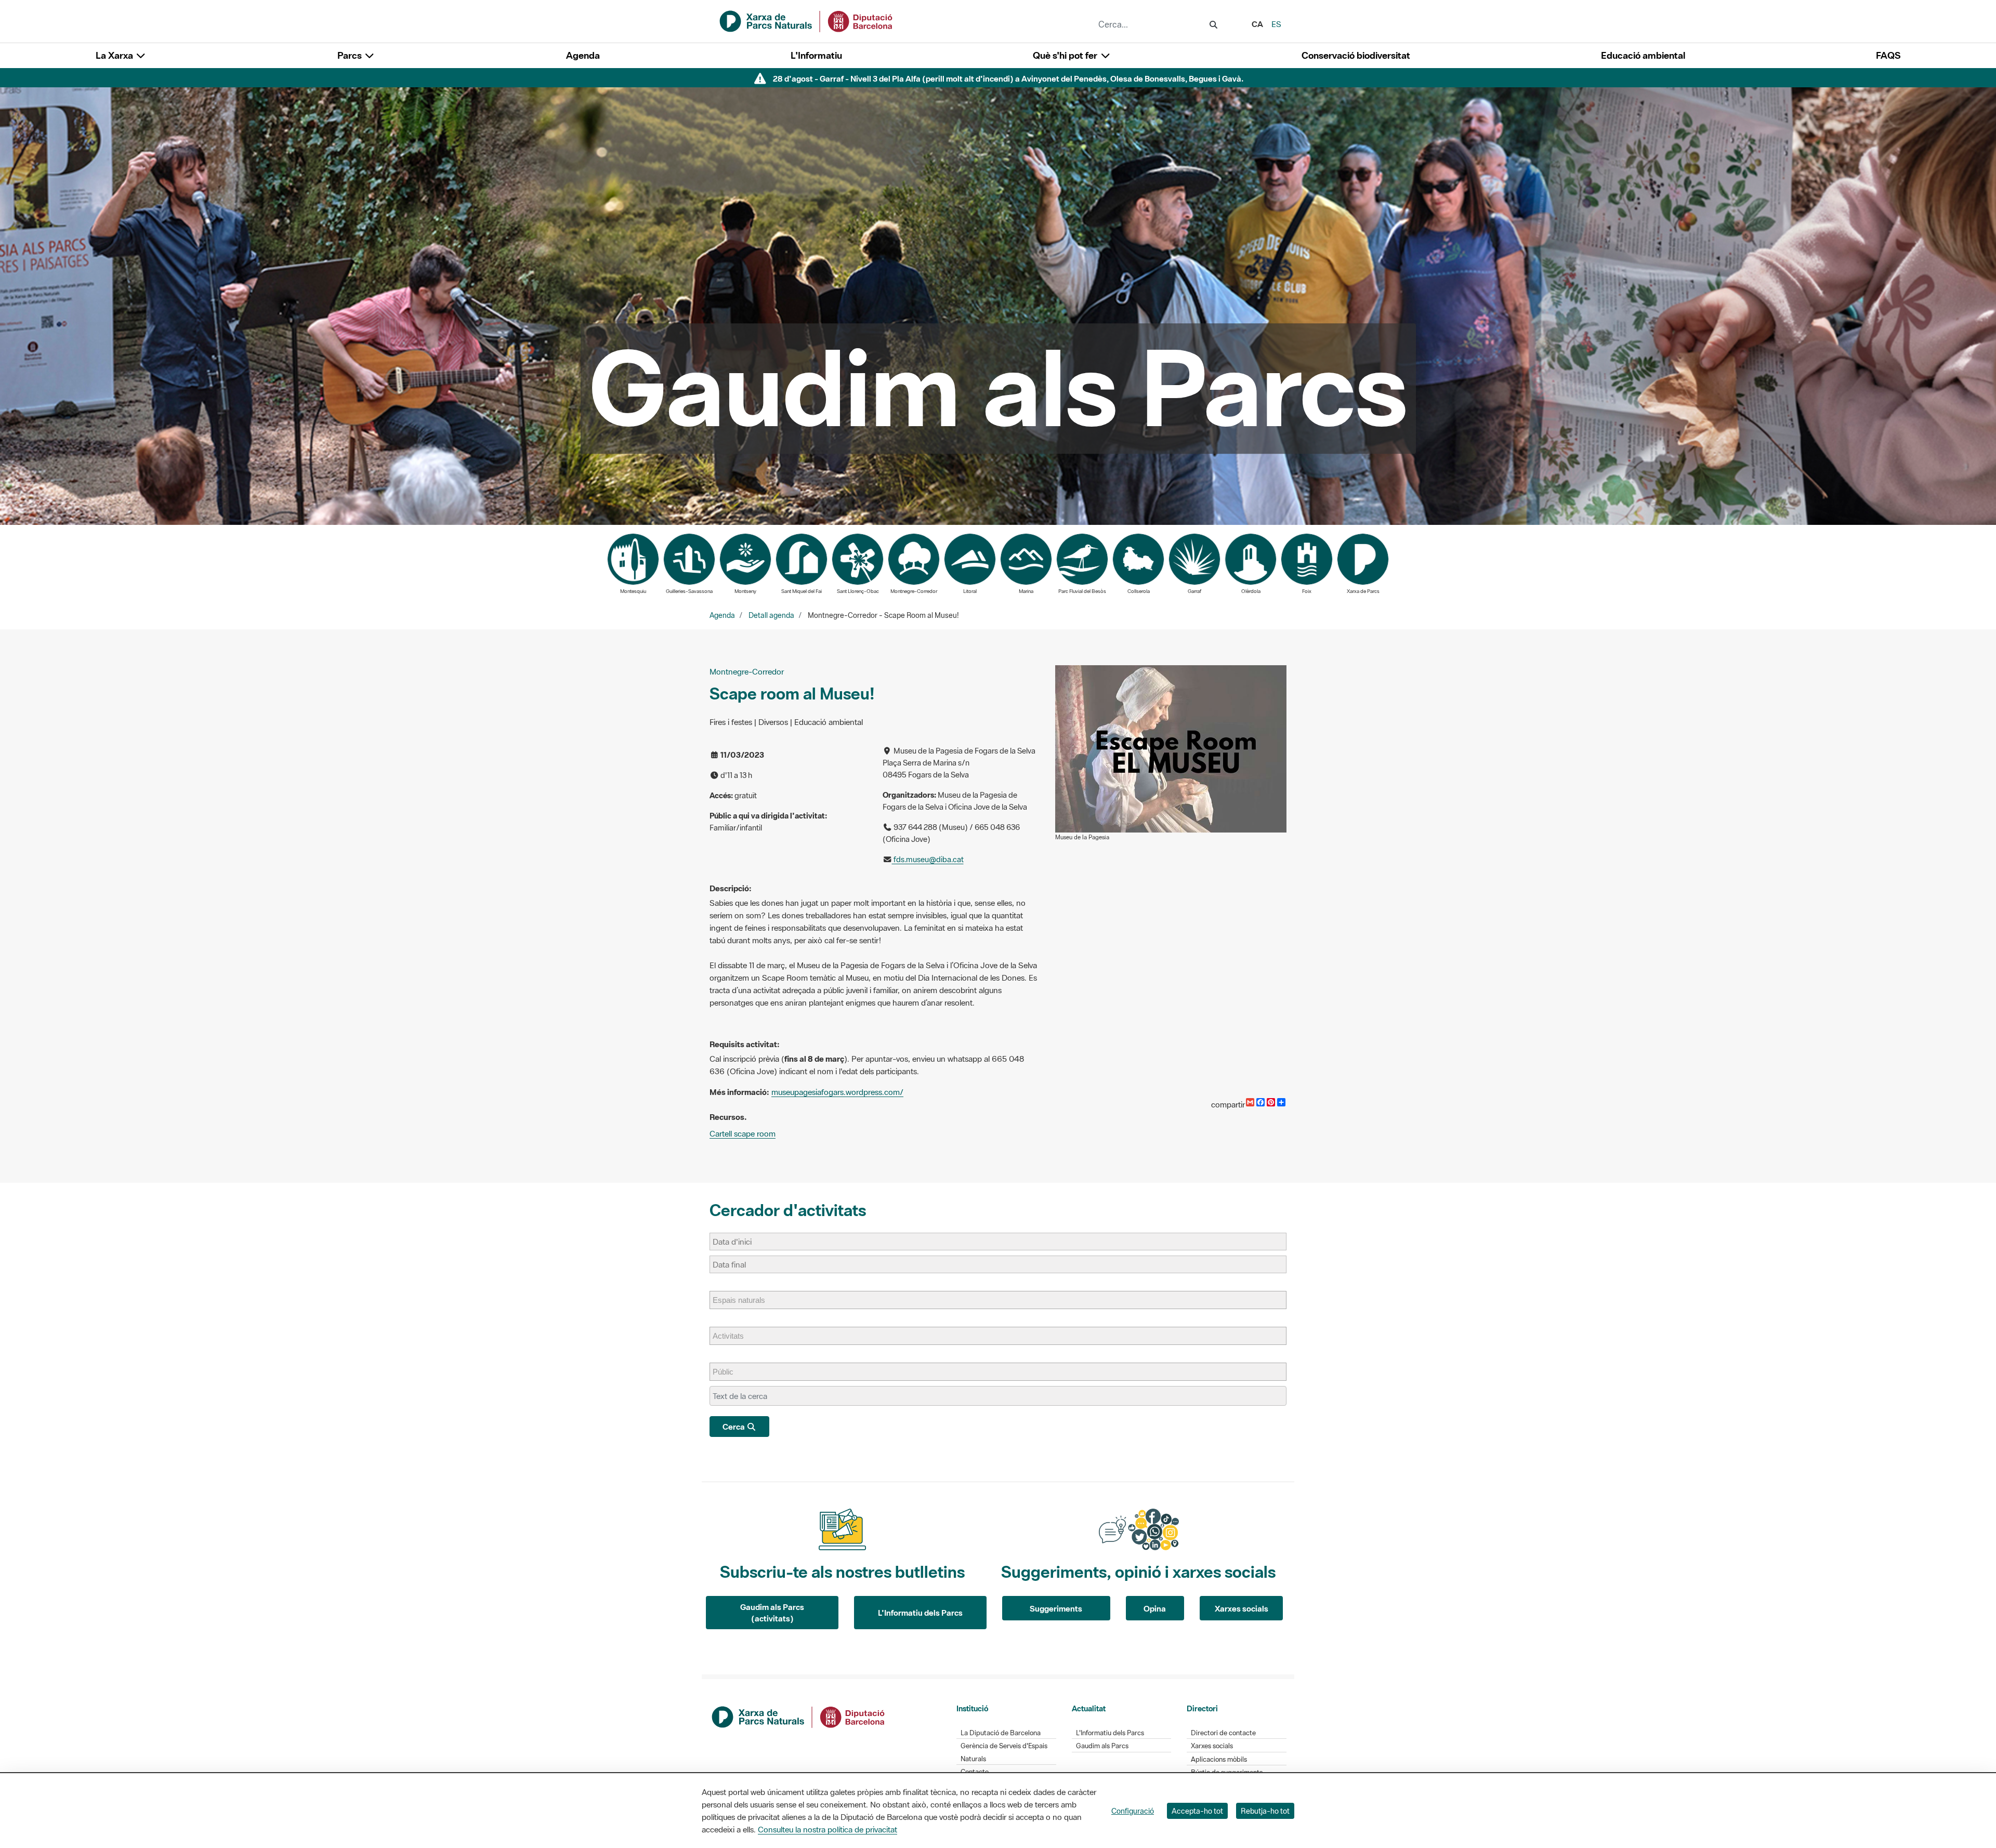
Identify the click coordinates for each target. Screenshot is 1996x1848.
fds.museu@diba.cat (928, 859)
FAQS (1888, 55)
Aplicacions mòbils (1219, 1759)
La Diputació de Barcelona (1001, 1733)
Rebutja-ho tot (1265, 1811)
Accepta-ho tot (1197, 1811)
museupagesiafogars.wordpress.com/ (837, 1092)
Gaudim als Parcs (1102, 1746)
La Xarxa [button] (115, 55)
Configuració (1133, 1811)
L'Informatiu (816, 55)
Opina (1155, 1608)
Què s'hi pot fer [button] (1066, 55)
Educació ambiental (1643, 55)
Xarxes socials (1242, 1608)
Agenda (583, 55)
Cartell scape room (743, 1133)
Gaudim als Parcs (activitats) (772, 1613)
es (1276, 24)
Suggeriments (1056, 1608)
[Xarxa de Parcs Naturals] (807, 20)
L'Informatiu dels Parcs (920, 1613)
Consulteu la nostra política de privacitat (828, 1829)
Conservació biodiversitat (1356, 55)
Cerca (734, 1427)
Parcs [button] (351, 55)
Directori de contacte (1223, 1733)
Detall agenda (771, 615)
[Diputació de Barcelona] (799, 1716)
